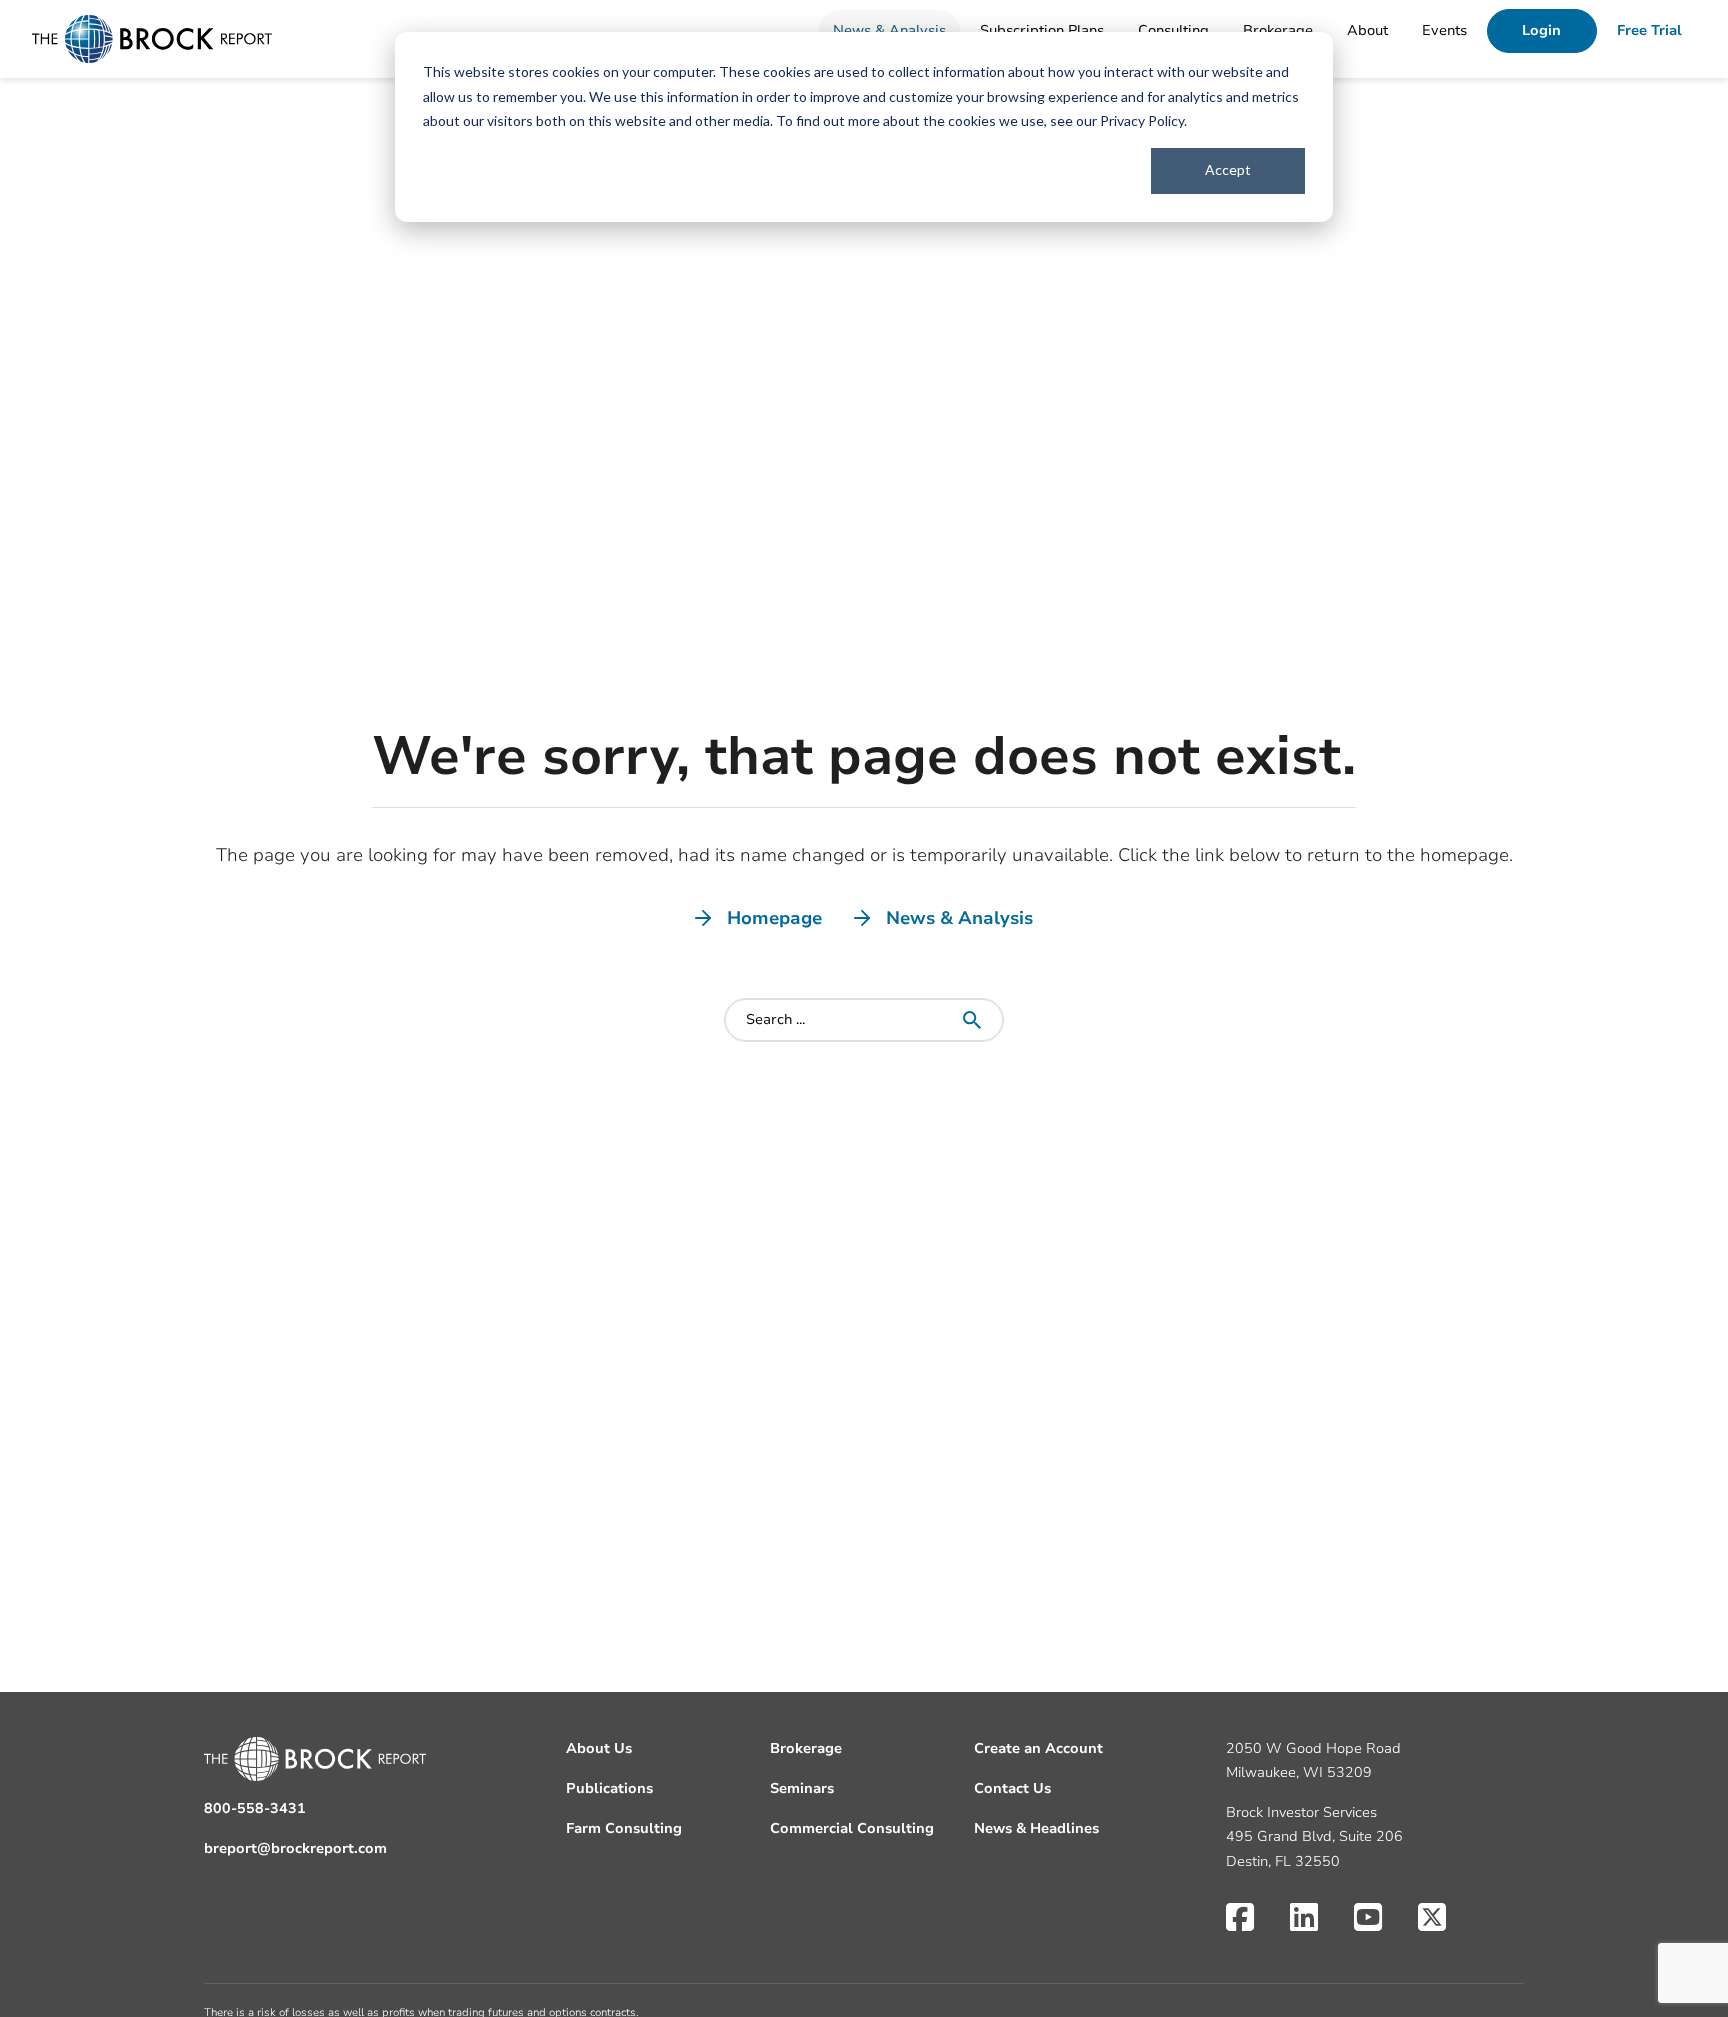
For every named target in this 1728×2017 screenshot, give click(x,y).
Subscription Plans (1042, 30)
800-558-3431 (255, 1808)
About (1367, 30)
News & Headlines (1036, 1828)
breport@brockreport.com (295, 1848)
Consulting (1173, 30)
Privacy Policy (1142, 120)
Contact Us (1012, 1788)
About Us (599, 1748)
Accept (1228, 169)
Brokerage (1278, 30)
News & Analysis (889, 30)
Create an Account (1038, 1748)
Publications (609, 1788)
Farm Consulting (624, 1828)
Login (1541, 30)
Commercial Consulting (852, 1828)
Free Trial (1649, 30)
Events (1444, 30)
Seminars (802, 1788)
